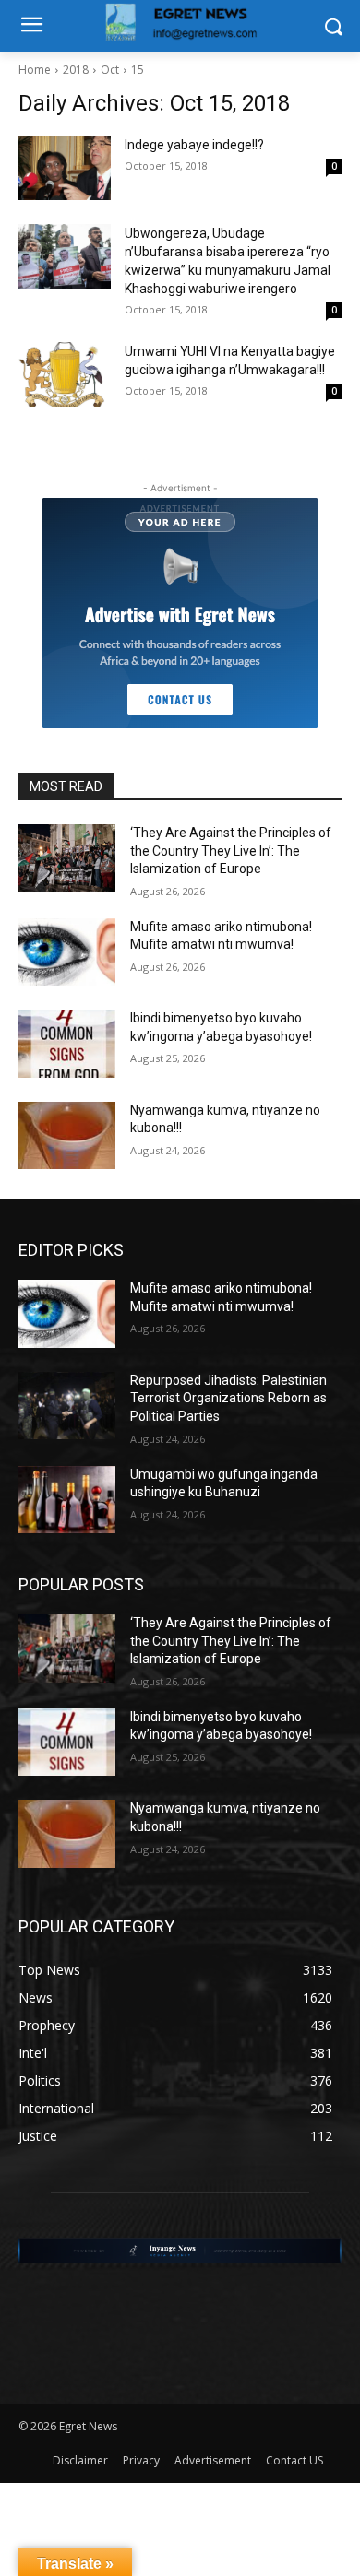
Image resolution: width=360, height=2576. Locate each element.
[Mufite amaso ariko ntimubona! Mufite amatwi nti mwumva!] (67, 952)
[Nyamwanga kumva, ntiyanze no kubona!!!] (67, 1136)
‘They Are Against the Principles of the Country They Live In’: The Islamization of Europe (231, 851)
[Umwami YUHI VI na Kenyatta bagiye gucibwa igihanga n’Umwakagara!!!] (65, 374)
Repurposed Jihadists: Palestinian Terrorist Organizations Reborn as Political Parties (228, 1398)
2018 (76, 70)
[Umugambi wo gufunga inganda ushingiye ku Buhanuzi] (67, 1500)
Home (35, 70)
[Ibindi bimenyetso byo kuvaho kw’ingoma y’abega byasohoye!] (67, 1044)
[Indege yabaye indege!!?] (65, 168)
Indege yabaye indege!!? (194, 145)
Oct (110, 70)
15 (138, 70)
